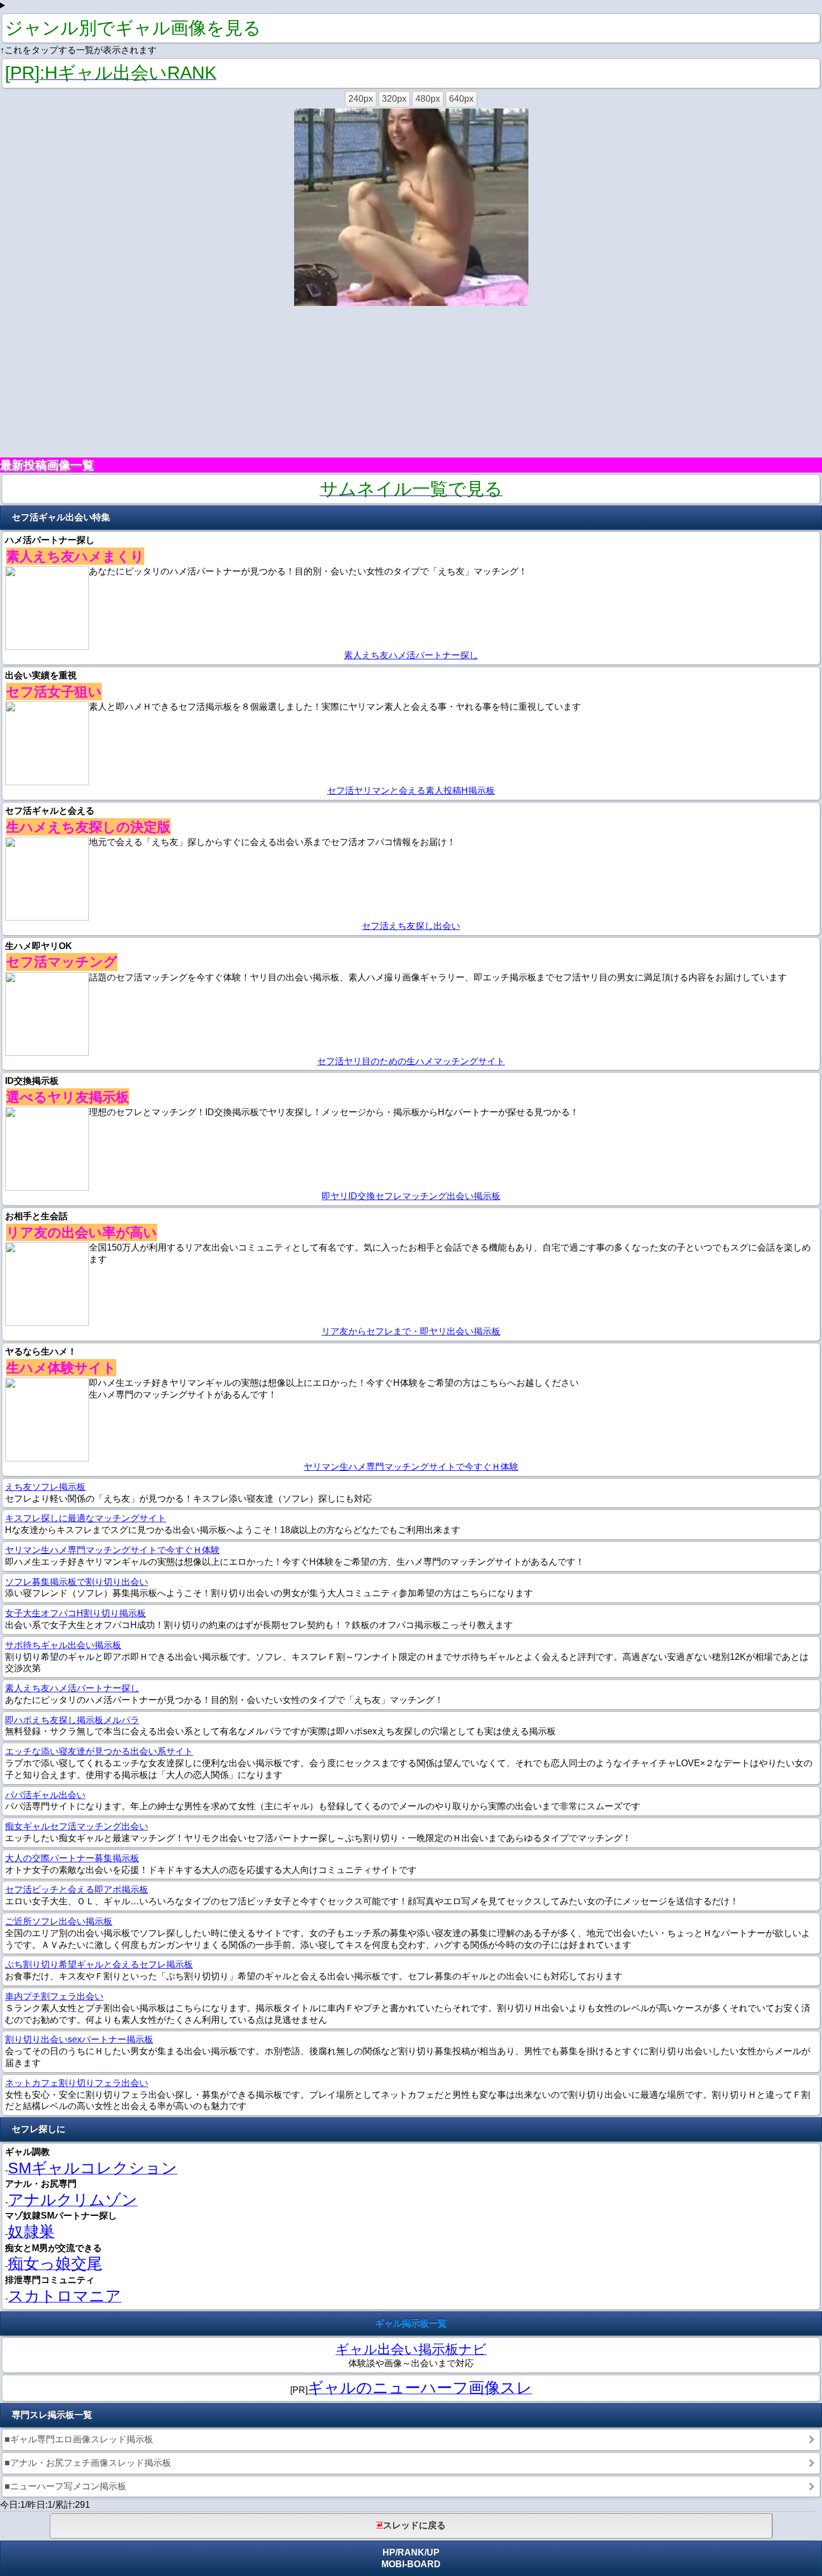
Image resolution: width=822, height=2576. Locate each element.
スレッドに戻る (414, 2525)
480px (428, 99)
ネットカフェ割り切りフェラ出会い (77, 2083)
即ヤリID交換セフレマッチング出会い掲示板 (411, 1196)
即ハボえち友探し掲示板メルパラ (72, 1720)
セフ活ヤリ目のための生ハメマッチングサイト (411, 1061)
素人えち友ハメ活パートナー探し (411, 655)
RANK (411, 2552)
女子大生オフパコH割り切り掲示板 (75, 1613)
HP (389, 2552)
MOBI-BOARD (411, 2564)
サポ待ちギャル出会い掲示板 (63, 1645)
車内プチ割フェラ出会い (54, 1996)
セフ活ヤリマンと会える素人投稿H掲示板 (411, 791)
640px (461, 99)
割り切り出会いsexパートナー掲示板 (79, 2039)
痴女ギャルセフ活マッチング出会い (77, 1826)
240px (361, 99)
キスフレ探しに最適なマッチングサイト (86, 1518)
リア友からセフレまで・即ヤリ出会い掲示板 (411, 1331)
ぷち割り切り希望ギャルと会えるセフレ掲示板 (99, 1964)
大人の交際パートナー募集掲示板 (72, 1858)
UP (433, 2552)
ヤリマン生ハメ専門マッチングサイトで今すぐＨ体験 (411, 1467)
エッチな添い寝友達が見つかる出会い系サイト (99, 1751)
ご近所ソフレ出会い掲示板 (59, 1921)
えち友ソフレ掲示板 (45, 1487)
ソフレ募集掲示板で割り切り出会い (77, 1582)
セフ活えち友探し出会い (411, 926)
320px (394, 99)
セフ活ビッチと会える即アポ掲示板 (77, 1889)
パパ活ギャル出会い (45, 1795)
